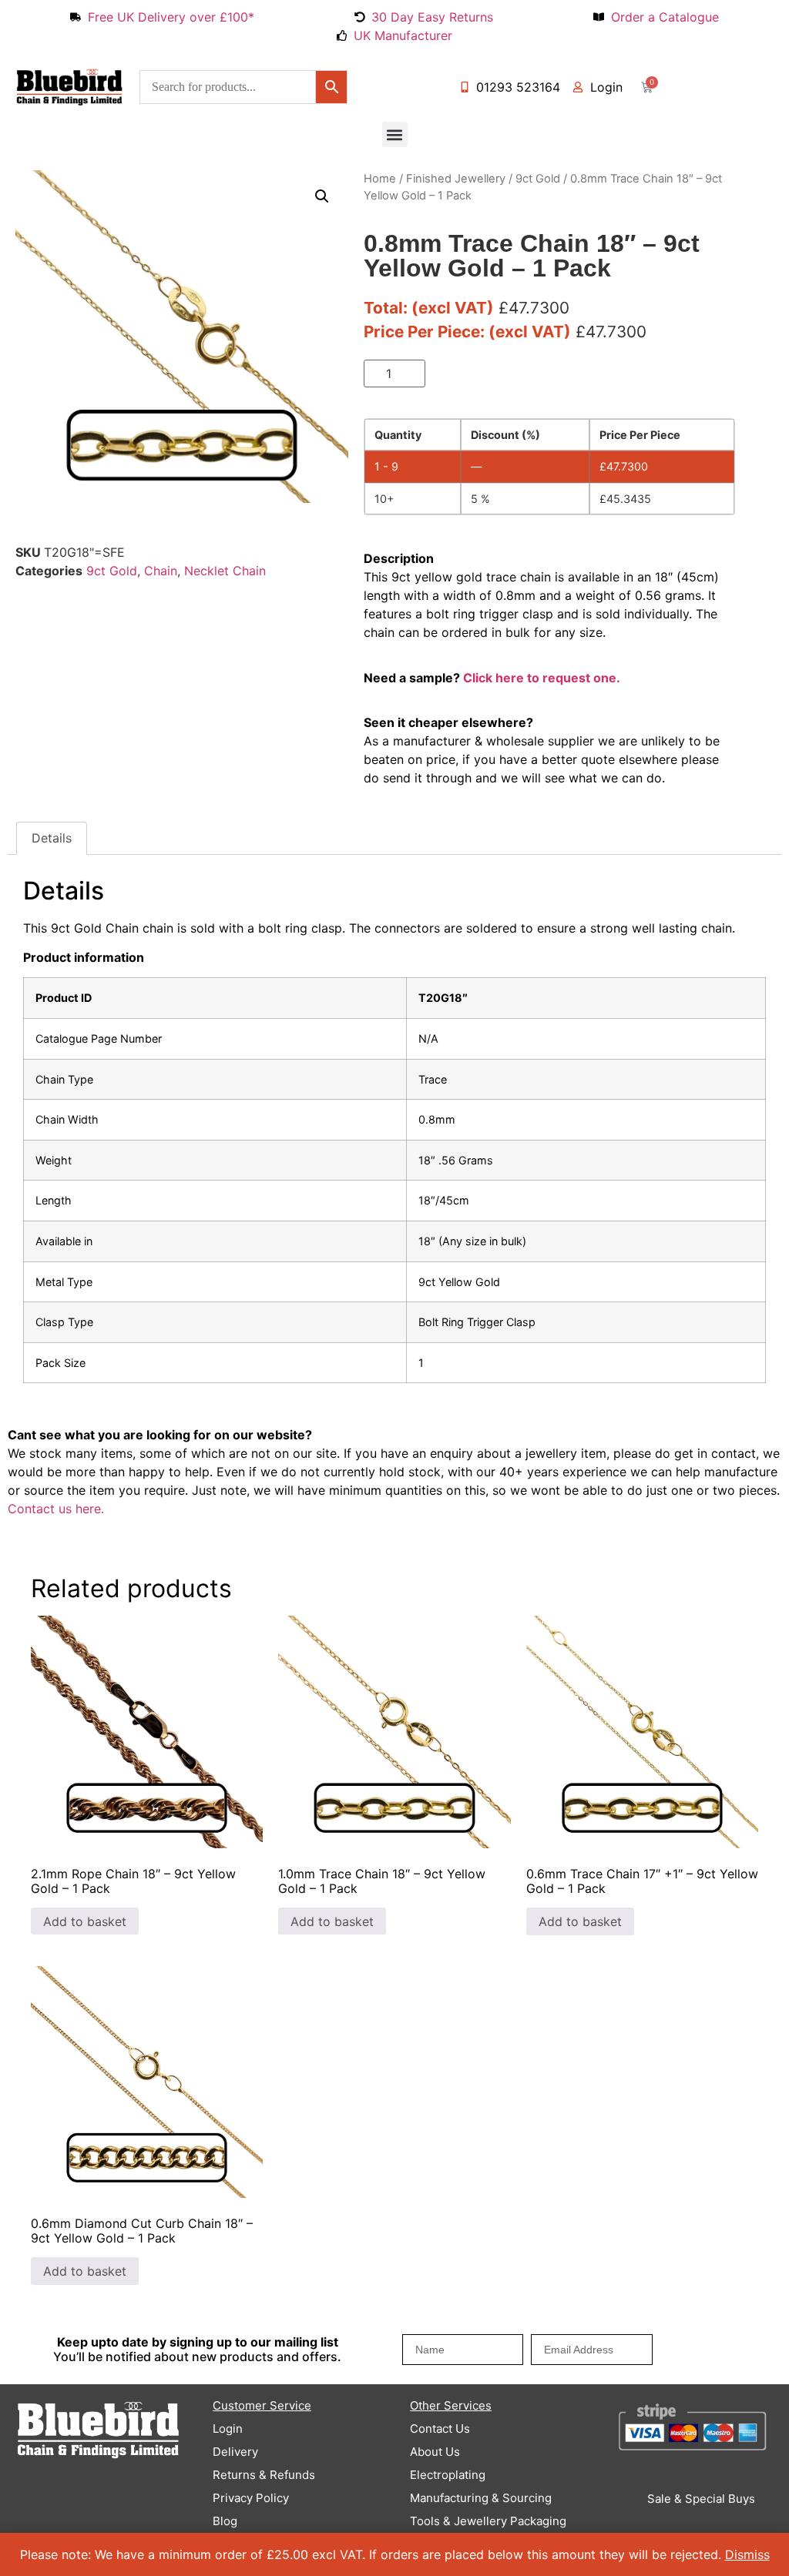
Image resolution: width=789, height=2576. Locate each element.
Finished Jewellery (456, 179)
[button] (395, 134)
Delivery (235, 2452)
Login (228, 2429)
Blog (225, 2521)
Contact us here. (56, 1509)
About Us (435, 2452)
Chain (161, 571)
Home (380, 179)
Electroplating (448, 2475)
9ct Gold (112, 571)
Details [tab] (52, 838)
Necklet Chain (225, 571)
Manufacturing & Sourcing (481, 2498)
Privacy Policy (251, 2498)
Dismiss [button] (747, 2554)
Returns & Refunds (264, 2475)
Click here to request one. (542, 678)
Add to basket (492, 374)
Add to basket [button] (85, 1921)
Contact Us (440, 2429)
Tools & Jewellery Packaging (488, 2521)
